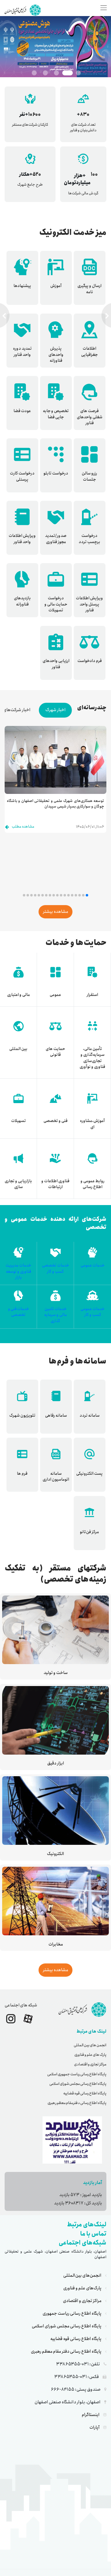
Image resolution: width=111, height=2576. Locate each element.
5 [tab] (34, 73)
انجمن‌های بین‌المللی (82, 2275)
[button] (87, 895)
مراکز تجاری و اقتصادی (90, 2064)
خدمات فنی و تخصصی (18, 1312)
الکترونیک (55, 1854)
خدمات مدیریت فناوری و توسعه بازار (18, 1271)
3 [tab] (56, 73)
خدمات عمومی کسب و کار (92, 1312)
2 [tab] (68, 73)
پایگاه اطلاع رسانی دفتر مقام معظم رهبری (66, 2351)
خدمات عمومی (92, 1265)
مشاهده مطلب (23, 826)
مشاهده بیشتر (55, 912)
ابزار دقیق (56, 1763)
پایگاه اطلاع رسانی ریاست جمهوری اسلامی (77, 2074)
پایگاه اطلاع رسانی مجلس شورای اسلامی (78, 2084)
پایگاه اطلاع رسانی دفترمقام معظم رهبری (77, 2103)
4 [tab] (45, 73)
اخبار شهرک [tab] (55, 710)
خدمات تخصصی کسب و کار (55, 1269)
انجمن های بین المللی (90, 2045)
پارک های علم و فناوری (90, 2055)
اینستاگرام (91, 2415)
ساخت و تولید (56, 1673)
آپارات (95, 2427)
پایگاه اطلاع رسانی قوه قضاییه (85, 2093)
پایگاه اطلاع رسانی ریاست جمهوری (72, 2313)
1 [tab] (78, 73)
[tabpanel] (55, 47)
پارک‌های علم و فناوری (82, 2288)
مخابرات (56, 1944)
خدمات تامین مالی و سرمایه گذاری (55, 1315)
